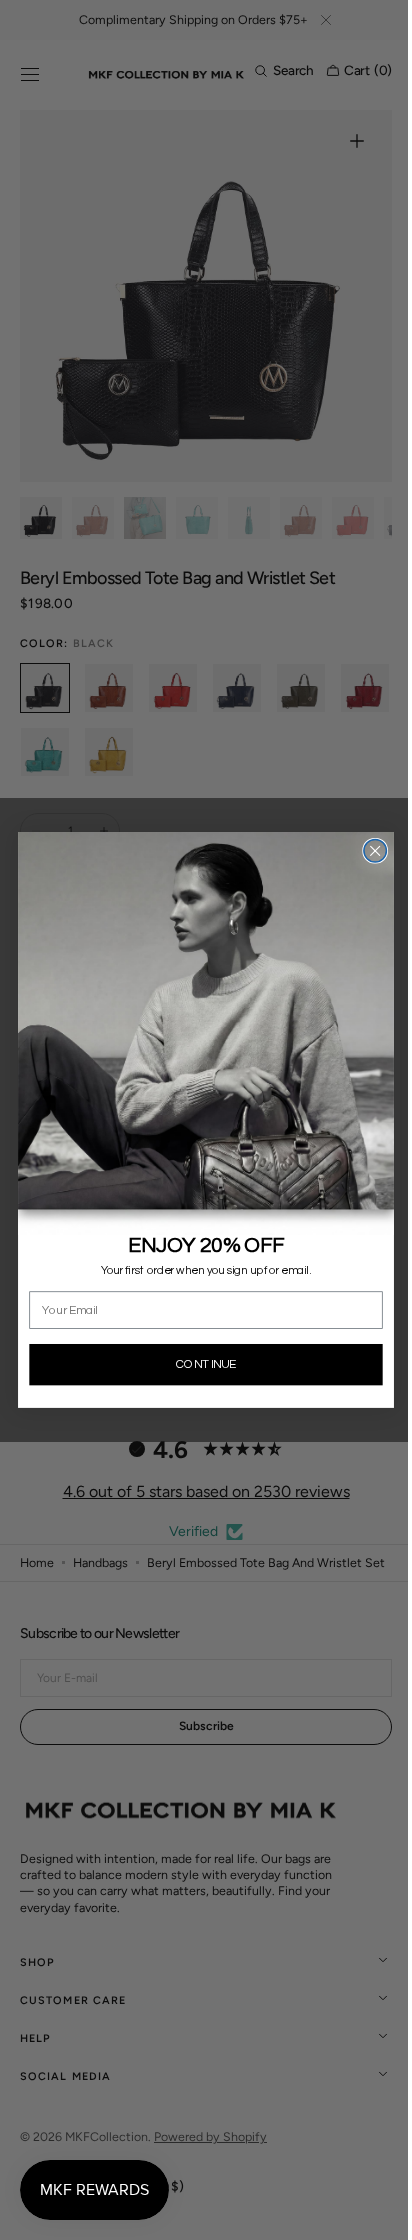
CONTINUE (198, 1365)
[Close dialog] (367, 851)
